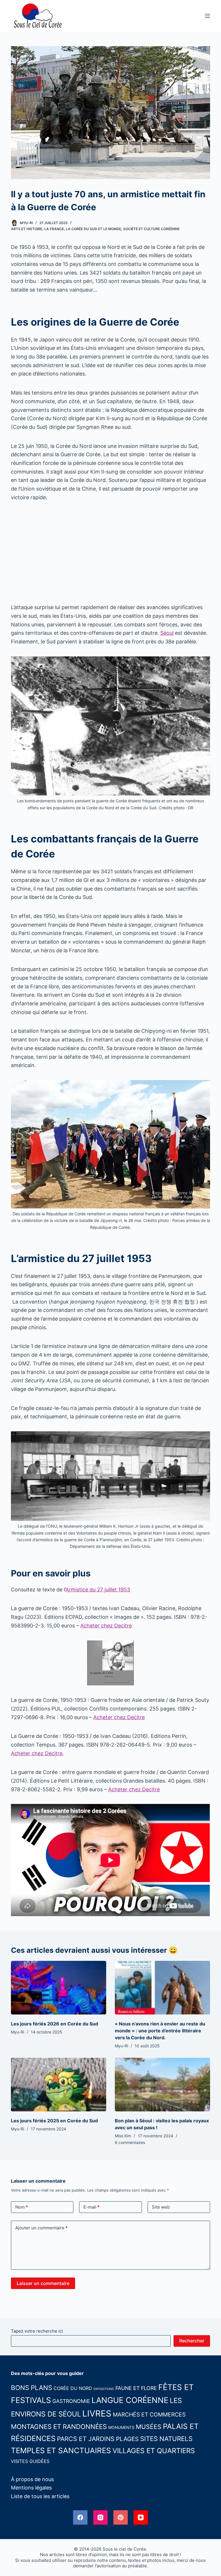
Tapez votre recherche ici (37, 2331)
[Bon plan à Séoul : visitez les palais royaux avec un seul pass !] (162, 2085)
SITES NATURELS (166, 2439)
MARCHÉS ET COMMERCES (149, 2414)
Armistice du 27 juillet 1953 (98, 1590)
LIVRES (97, 2413)
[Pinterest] (121, 2517)
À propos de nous (32, 2479)
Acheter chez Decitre (106, 1626)
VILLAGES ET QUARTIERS (154, 2451)
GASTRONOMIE (71, 2401)
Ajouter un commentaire (41, 2228)
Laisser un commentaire (43, 2283)
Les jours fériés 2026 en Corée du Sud (55, 2024)
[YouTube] (141, 2517)
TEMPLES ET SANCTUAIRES (61, 2450)
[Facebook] (80, 2517)
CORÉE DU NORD (73, 2388)
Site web (161, 2207)
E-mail (92, 2207)
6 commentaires (130, 2142)
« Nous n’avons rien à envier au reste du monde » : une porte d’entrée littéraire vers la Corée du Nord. (160, 2031)
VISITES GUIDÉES (30, 2461)
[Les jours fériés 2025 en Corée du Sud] (59, 2085)
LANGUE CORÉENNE (130, 2400)
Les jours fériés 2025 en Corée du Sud (54, 2121)
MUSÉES (149, 2427)
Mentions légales (31, 2488)
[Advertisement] (110, 552)
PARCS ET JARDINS (86, 2439)
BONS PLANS (32, 2388)
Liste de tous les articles (40, 2496)
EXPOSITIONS (104, 2389)
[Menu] (207, 16)
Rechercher (192, 2341)
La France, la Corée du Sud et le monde (83, 229)
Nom (22, 2207)
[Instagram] (100, 2517)
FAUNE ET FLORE (136, 2388)
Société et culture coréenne (151, 229)
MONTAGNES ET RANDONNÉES (59, 2426)
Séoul (167, 633)
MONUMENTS (121, 2427)
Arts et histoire (27, 229)
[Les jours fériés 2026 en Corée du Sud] (59, 1988)
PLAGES (127, 2439)
